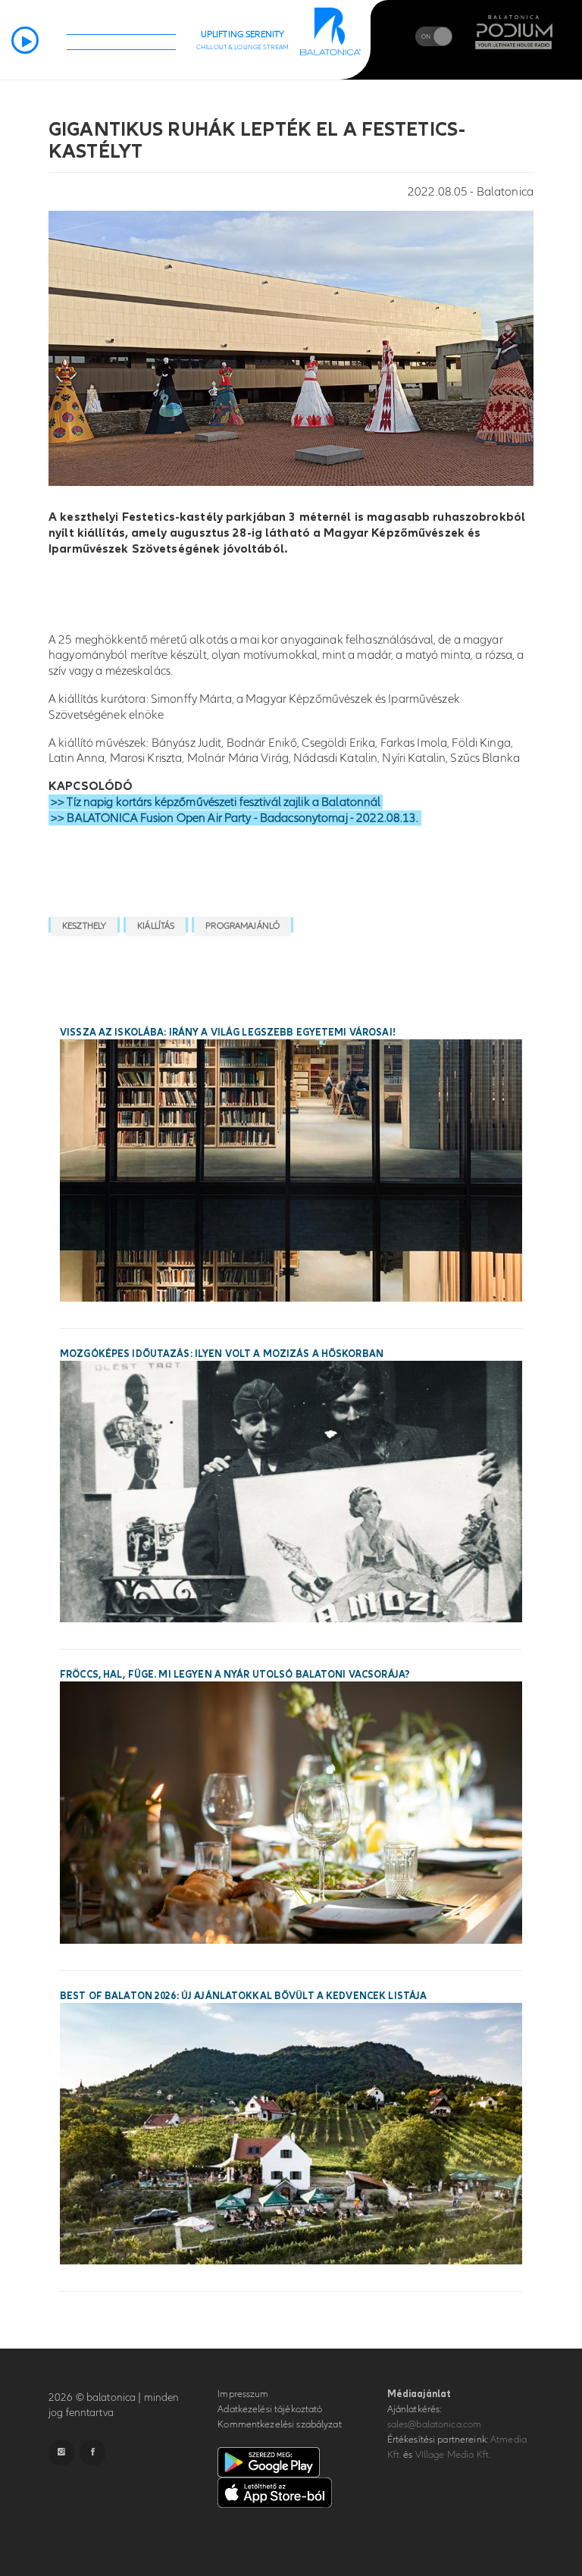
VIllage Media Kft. (453, 2455)
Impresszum (243, 2394)
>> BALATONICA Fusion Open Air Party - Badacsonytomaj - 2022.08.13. (235, 818)
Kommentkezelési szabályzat (279, 2424)
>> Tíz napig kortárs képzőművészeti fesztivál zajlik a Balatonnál (216, 802)
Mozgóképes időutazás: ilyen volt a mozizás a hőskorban (222, 1354)
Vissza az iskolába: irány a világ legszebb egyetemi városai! (228, 1033)
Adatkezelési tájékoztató (270, 2409)
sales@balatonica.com (435, 2424)
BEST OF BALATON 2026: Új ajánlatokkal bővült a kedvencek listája (243, 1996)
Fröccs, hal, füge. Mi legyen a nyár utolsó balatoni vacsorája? (235, 1675)
